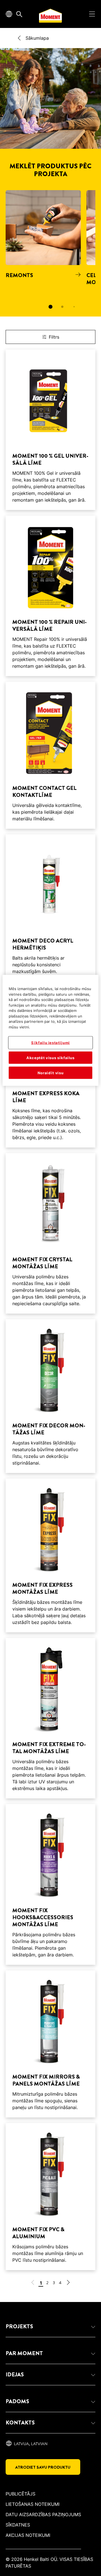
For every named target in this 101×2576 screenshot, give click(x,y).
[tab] (50, 307)
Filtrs (54, 337)
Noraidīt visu (50, 1073)
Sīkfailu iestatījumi (50, 1043)
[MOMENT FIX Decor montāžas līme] (50, 1396)
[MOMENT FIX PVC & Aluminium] (50, 2197)
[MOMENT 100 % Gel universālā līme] (50, 430)
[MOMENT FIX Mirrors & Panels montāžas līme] (50, 2044)
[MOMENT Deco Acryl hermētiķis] (50, 908)
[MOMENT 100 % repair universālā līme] (50, 596)
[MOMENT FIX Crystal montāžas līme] (50, 1233)
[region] (50, 1030)
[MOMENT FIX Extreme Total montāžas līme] (50, 1718)
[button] (50, 2327)
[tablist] (50, 307)
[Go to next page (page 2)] (68, 2283)
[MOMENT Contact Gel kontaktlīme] (50, 755)
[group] (50, 253)
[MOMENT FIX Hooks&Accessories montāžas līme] (50, 1884)
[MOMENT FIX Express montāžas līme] (50, 1555)
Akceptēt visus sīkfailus (50, 1057)
